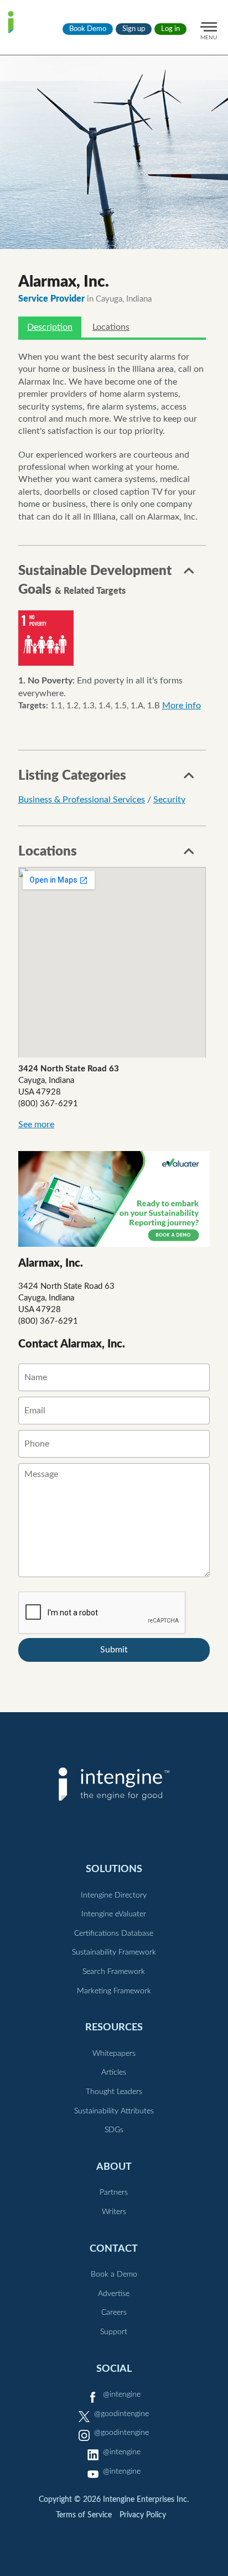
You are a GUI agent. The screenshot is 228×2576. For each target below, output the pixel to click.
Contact (114, 2249)
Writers (114, 2212)
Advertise (114, 2294)
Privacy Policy (143, 2515)
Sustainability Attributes (114, 2111)
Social (114, 2369)
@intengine (122, 2394)
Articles (114, 2072)
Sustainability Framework (114, 1952)
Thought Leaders (114, 2092)
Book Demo (88, 29)
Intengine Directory (114, 1895)
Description (50, 327)
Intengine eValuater (114, 1914)
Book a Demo (114, 2274)
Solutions (114, 1869)
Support (114, 2332)
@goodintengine (121, 2414)
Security (169, 800)
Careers (114, 2313)
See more (36, 1124)
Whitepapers (114, 2054)
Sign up (134, 29)
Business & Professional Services (82, 800)
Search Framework (114, 1972)
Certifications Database (114, 1934)
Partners (114, 2193)
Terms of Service (84, 2515)
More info (182, 706)
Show (189, 574)
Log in (170, 29)
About (114, 2167)
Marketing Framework (114, 1991)
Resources (114, 2027)
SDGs (114, 2130)
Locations (111, 327)
